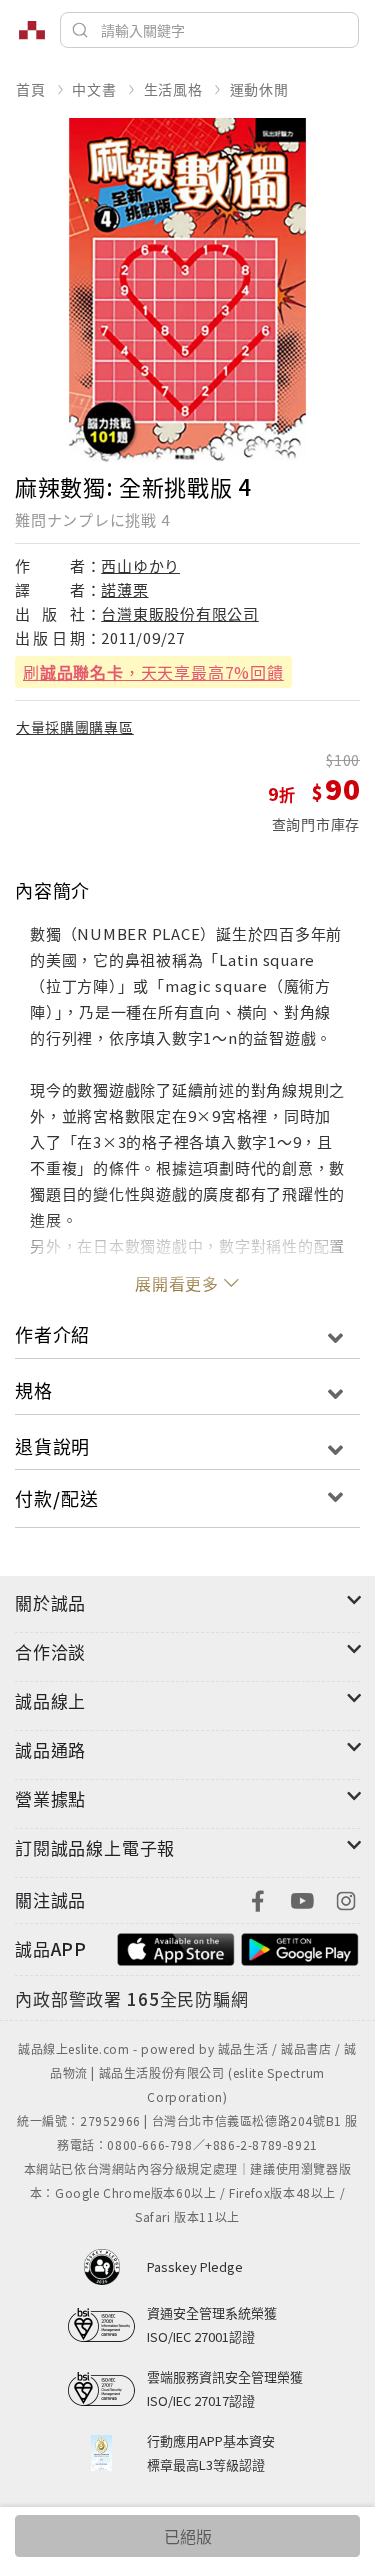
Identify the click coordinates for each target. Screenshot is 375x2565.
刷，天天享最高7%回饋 (153, 672)
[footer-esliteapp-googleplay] (300, 1946)
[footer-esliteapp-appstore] (176, 1946)
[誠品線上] (32, 30)
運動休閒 (259, 89)
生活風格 (173, 89)
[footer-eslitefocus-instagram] (346, 1898)
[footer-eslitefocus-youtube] (302, 1898)
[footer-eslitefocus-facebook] (258, 1898)
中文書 (94, 89)
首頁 (31, 89)
